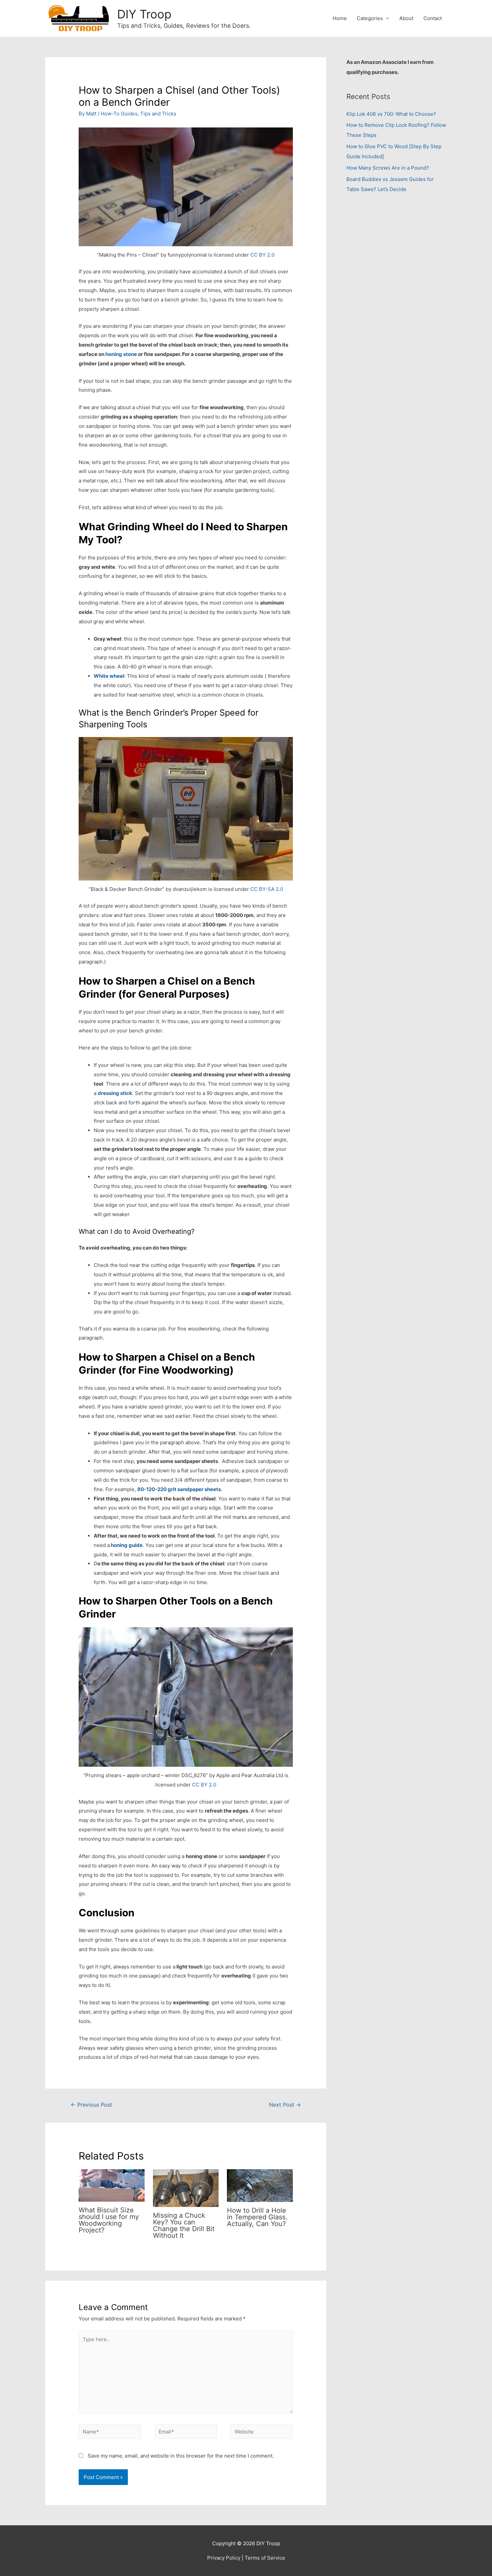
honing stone (121, 354)
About (406, 18)
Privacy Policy (224, 2558)
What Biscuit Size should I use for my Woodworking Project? (109, 2220)
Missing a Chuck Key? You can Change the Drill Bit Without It (184, 2225)
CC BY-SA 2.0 (267, 889)
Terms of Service (265, 2558)
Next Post (285, 2105)
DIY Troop (144, 14)
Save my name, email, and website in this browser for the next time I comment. (181, 2456)
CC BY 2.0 (262, 255)
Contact (433, 18)
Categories (370, 18)
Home (340, 18)
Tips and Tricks (158, 114)
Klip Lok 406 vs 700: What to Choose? (391, 114)
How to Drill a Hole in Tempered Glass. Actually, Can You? (257, 2217)
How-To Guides (119, 114)
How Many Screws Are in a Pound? (388, 168)
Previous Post (91, 2105)
